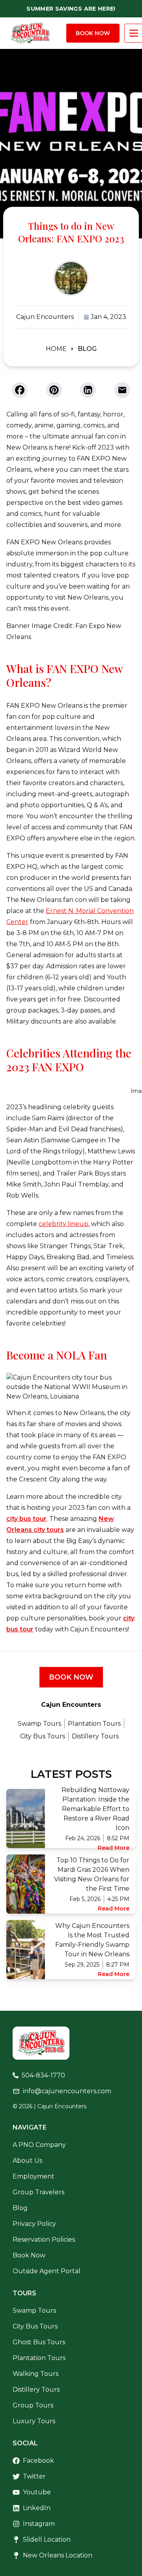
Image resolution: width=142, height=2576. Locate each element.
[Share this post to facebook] (20, 390)
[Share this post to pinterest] (54, 390)
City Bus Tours (43, 1736)
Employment (34, 2176)
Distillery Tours (95, 1736)
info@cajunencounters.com (67, 2091)
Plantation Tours (94, 1724)
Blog (87, 349)
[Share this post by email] (122, 390)
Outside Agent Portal (47, 2271)
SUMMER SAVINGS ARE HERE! (71, 9)
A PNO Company (39, 2145)
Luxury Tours (34, 2421)
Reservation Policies (44, 2239)
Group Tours (33, 2405)
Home (56, 349)
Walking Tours (35, 2374)
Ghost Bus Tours (39, 2342)
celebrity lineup (64, 1224)
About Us (27, 2161)
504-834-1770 (43, 2075)
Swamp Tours (39, 1724)
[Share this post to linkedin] (88, 390)
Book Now (93, 33)
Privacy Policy (34, 2224)
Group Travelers (38, 2192)
